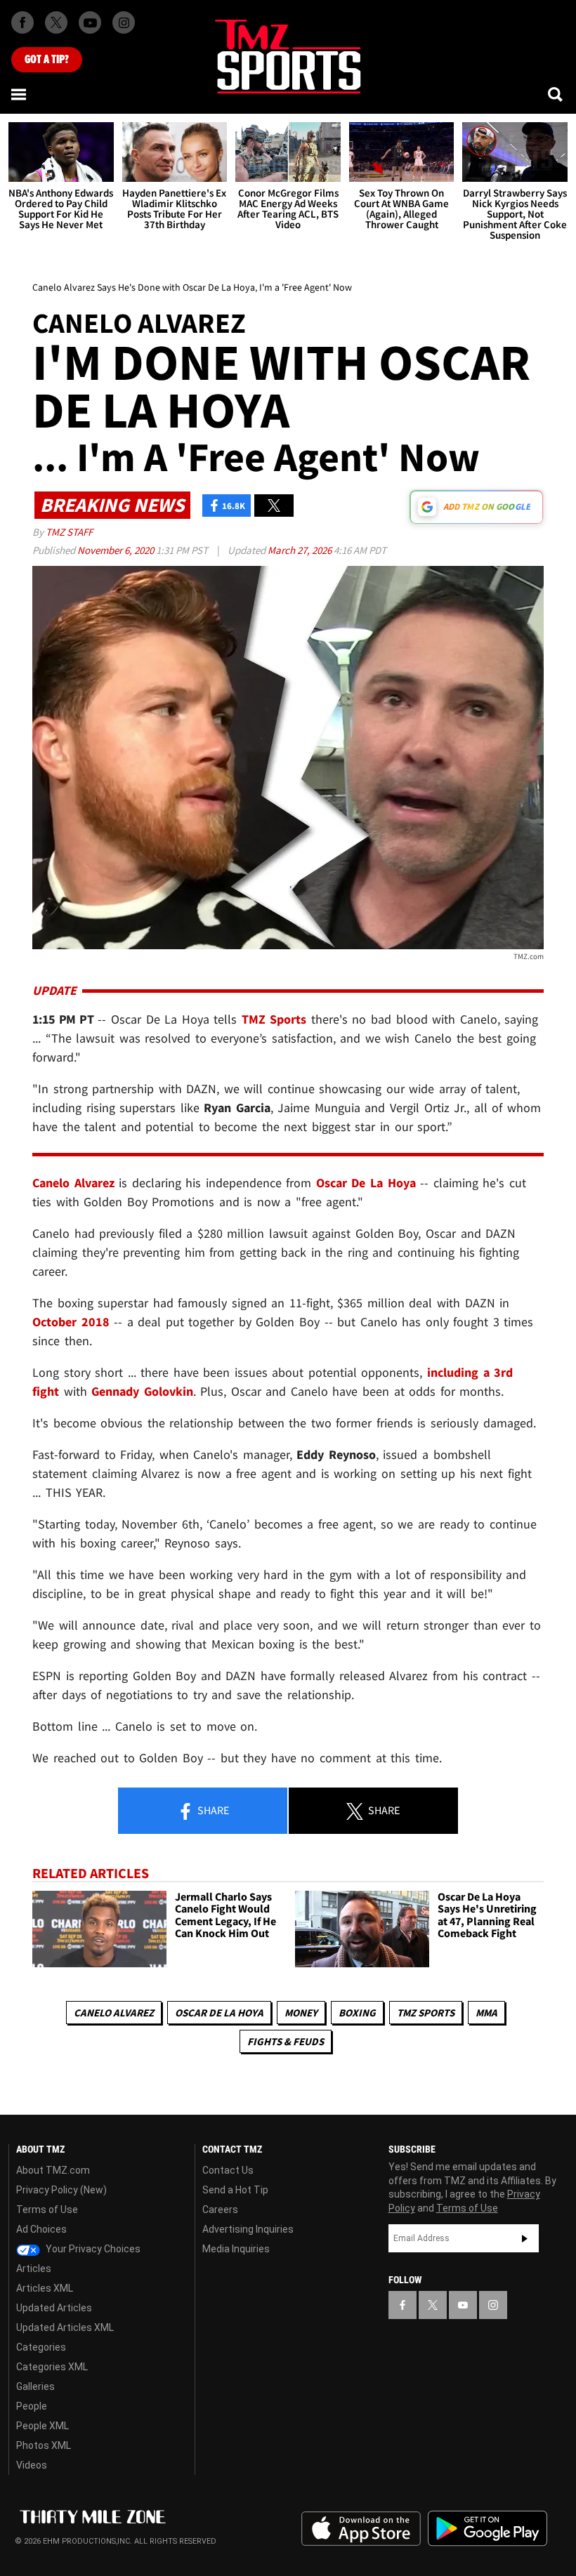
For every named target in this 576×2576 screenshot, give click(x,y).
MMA (486, 2013)
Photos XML (44, 2445)
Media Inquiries (236, 2249)
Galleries (35, 2386)
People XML (42, 2426)
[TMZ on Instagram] (124, 22)
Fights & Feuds (286, 2041)
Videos (32, 2465)
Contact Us (228, 2170)
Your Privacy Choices (92, 2249)
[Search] (556, 94)
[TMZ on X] (56, 22)
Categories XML (52, 2367)
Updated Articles (54, 2308)
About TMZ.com (53, 2170)
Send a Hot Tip (235, 2190)
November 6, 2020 (117, 550)
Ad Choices (41, 2229)
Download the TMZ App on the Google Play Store (487, 2529)
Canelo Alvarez (114, 2013)
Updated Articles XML (65, 2327)
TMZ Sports (274, 1019)
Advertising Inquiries (248, 2229)
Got (47, 60)
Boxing (357, 2013)
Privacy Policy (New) (61, 2190)
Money (301, 2013)
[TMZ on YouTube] (463, 2305)
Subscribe (525, 2238)
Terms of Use (47, 2210)
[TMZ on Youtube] (90, 22)
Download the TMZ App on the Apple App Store (361, 2529)
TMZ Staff (69, 532)
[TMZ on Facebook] (22, 22)
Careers (220, 2210)
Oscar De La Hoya (219, 2013)
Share (212, 1810)
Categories (41, 2347)
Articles (34, 2268)
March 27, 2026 (301, 550)
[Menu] (20, 94)
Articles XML (45, 2288)
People (32, 2406)
